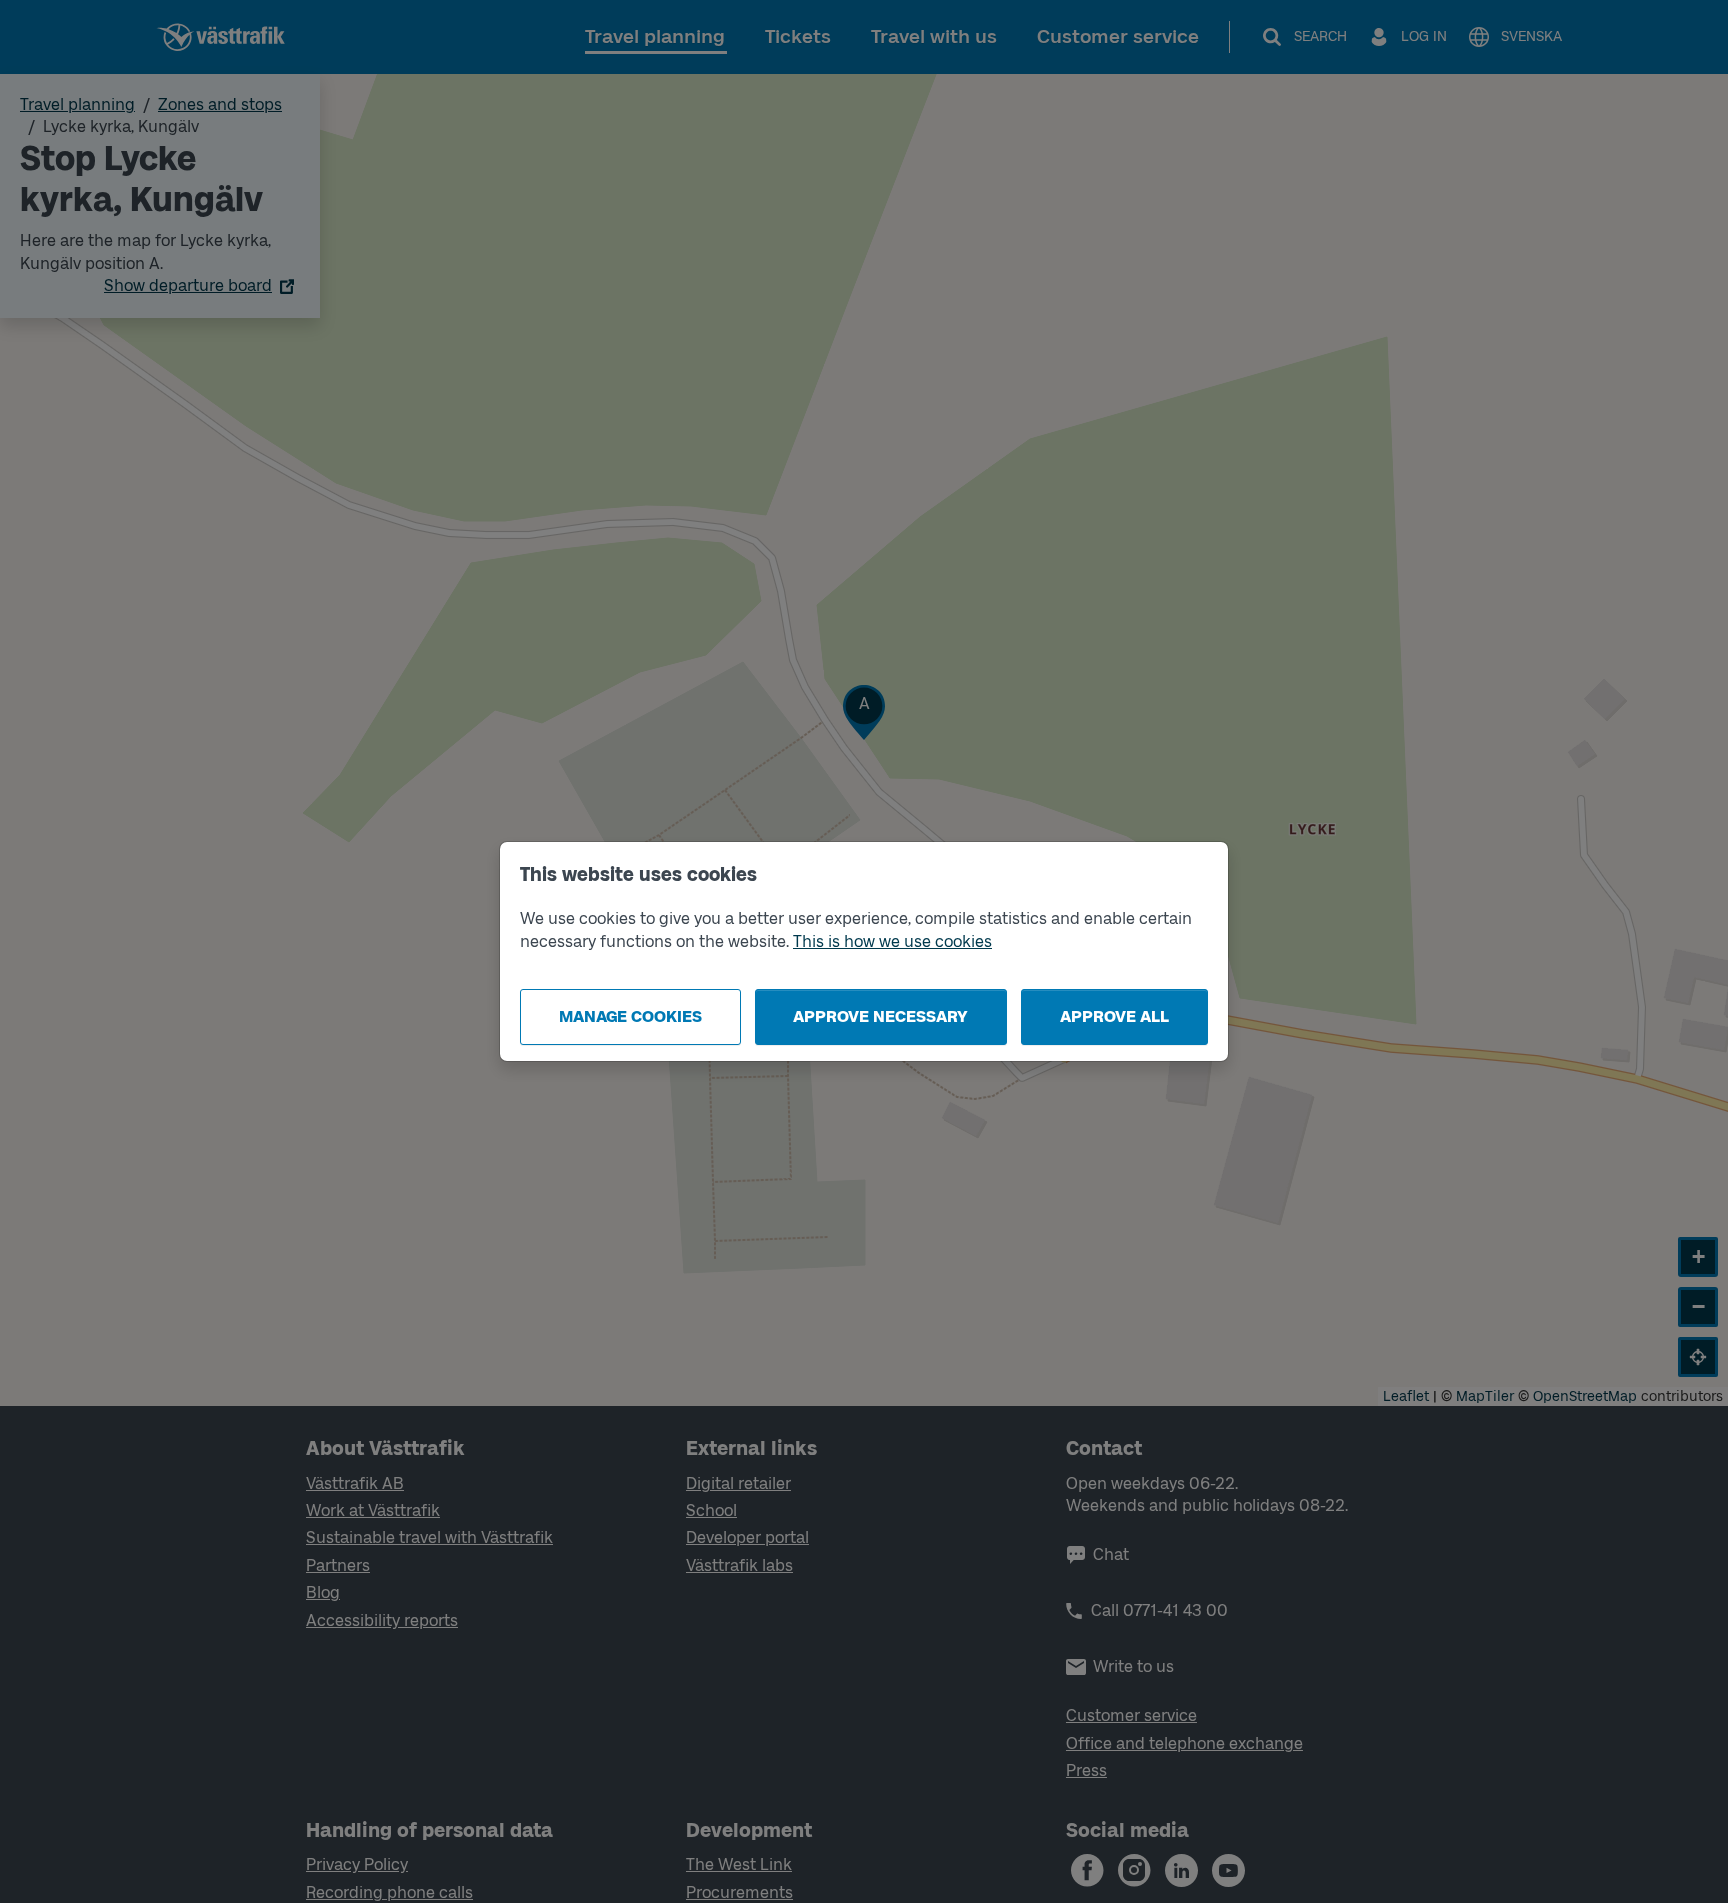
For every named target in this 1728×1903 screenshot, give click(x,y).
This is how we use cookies (892, 941)
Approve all (1114, 1016)
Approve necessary (880, 1016)
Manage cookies (630, 1016)
